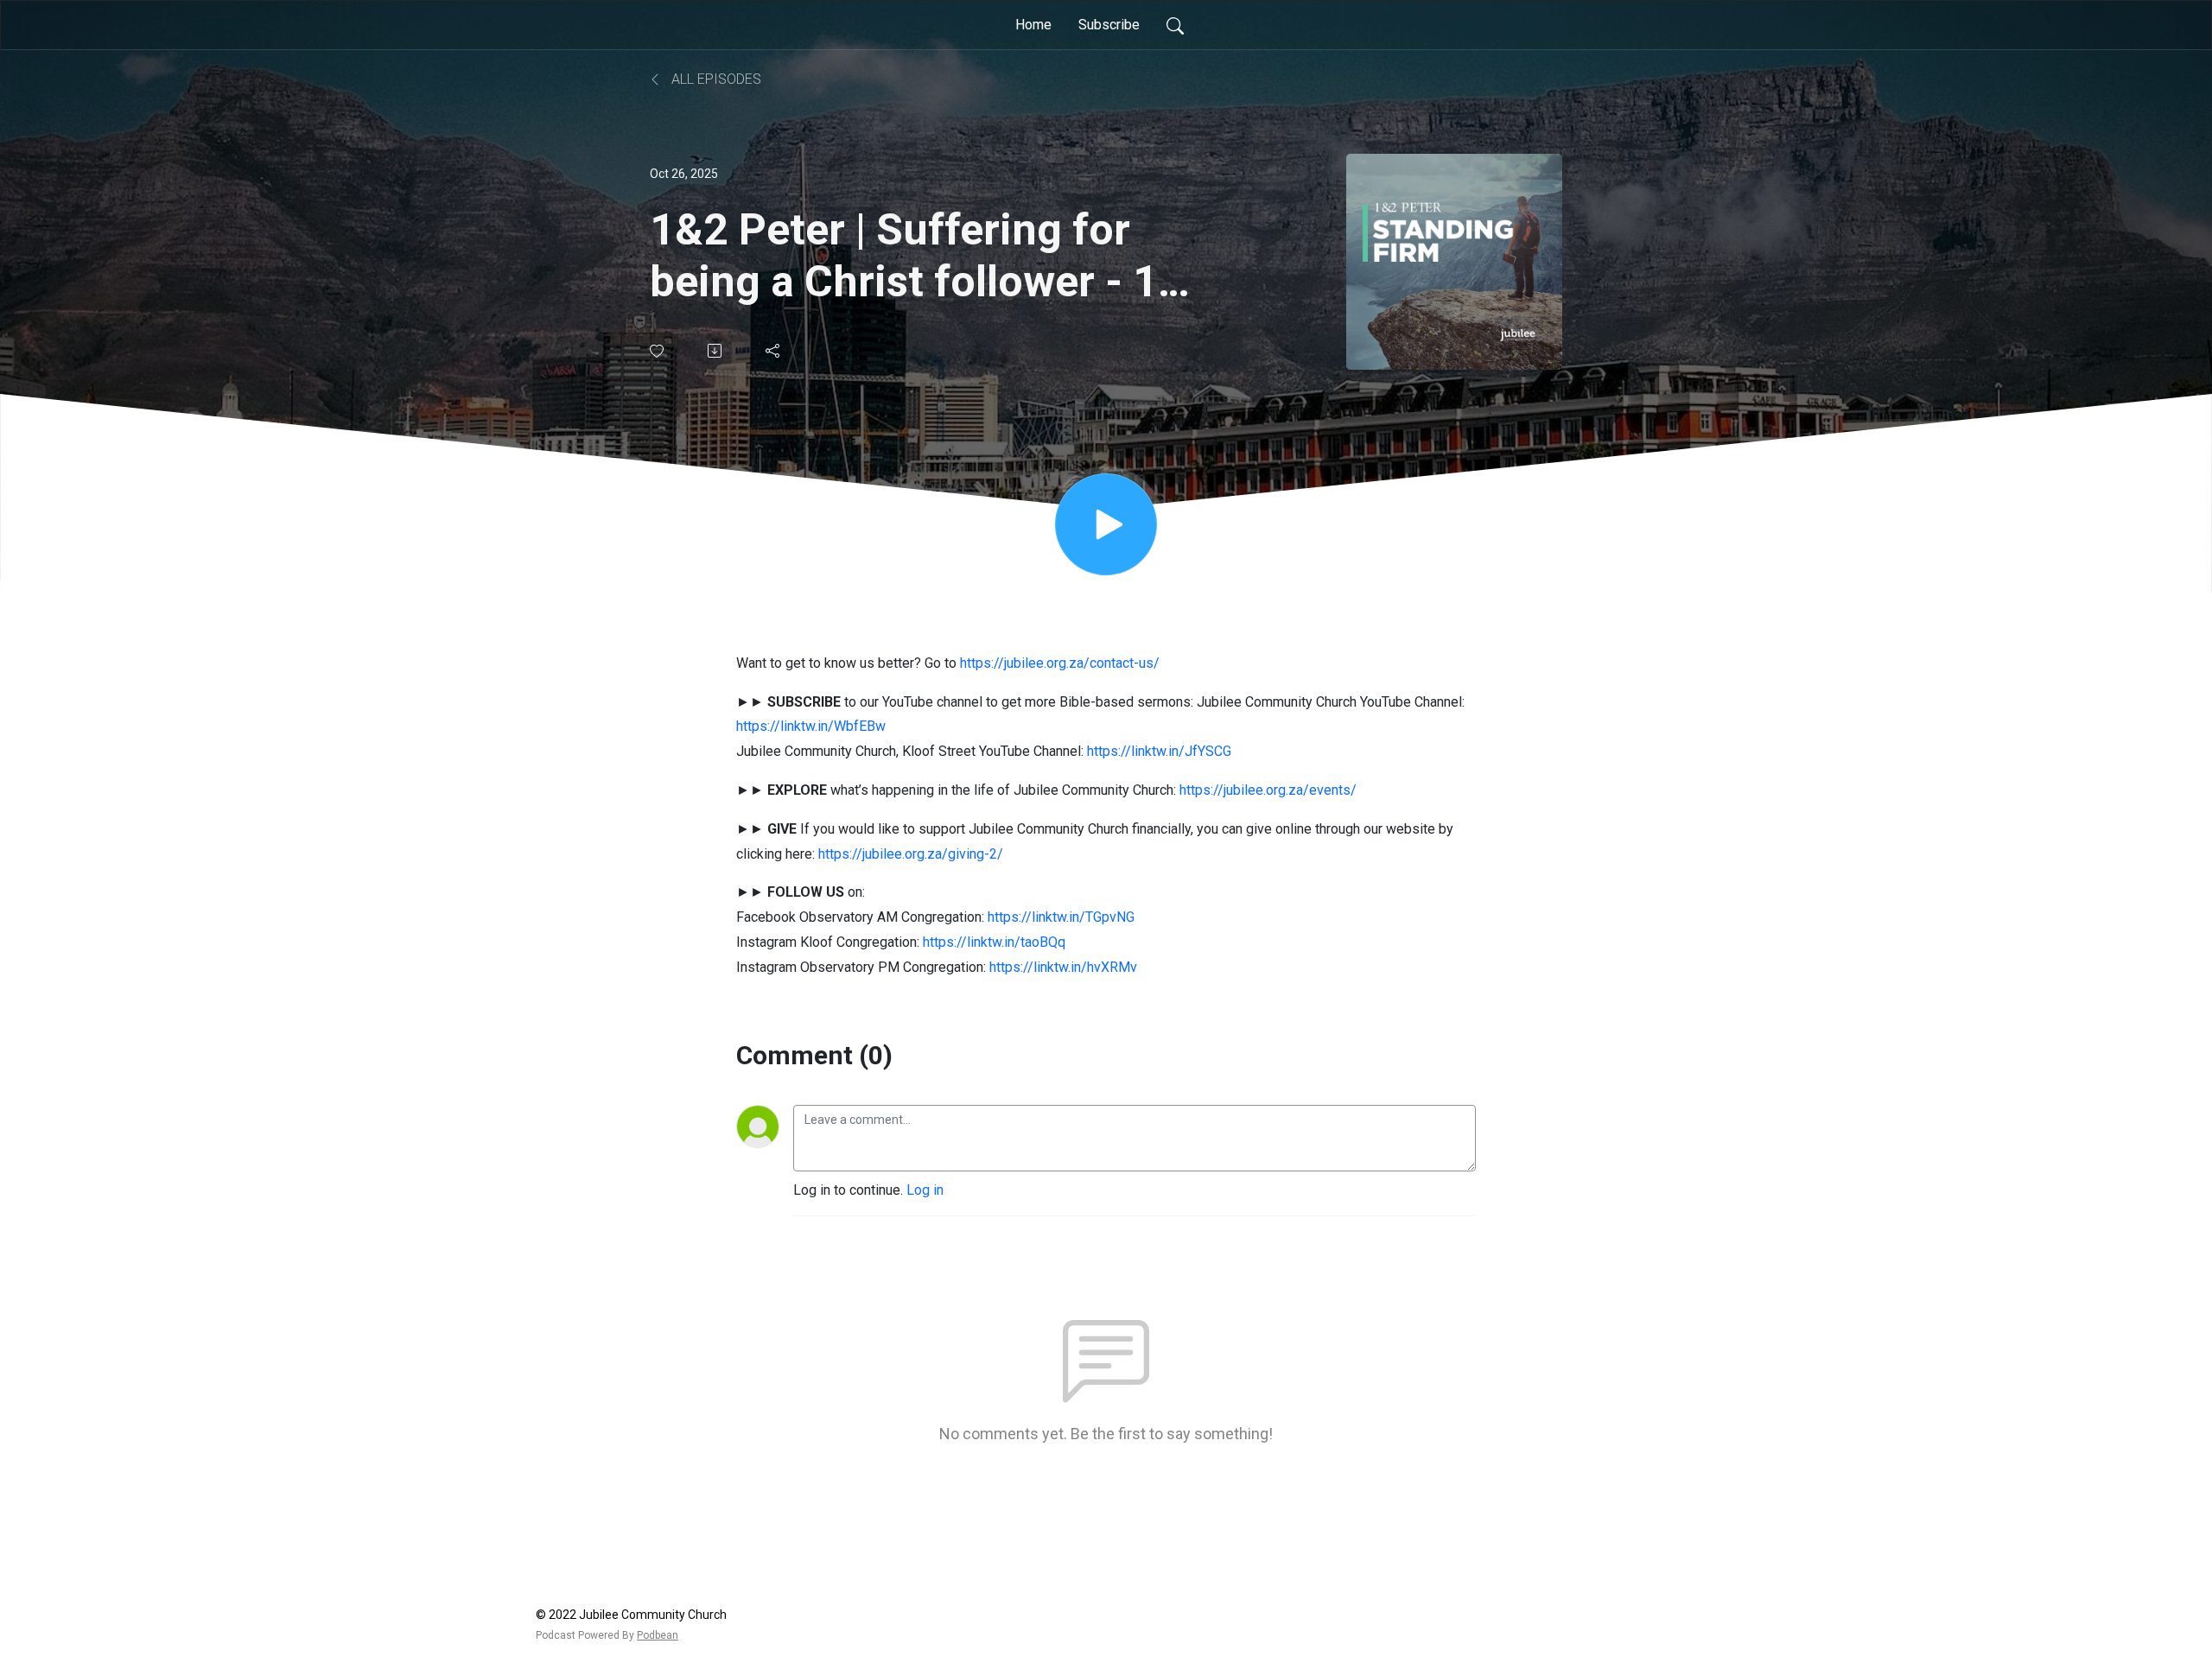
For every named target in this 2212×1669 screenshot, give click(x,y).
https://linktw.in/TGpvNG (1061, 917)
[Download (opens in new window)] (716, 351)
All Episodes (715, 79)
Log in (925, 1190)
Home (1033, 25)
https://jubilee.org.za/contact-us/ (1060, 663)
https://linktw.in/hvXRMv (1063, 967)
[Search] (1175, 25)
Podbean (658, 1635)
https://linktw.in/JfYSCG (1159, 751)
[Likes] (658, 351)
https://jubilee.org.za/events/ (1268, 790)
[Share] (774, 351)
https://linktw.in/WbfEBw (811, 726)
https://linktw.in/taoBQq (994, 942)
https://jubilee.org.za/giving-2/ (911, 854)
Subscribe (1109, 25)
